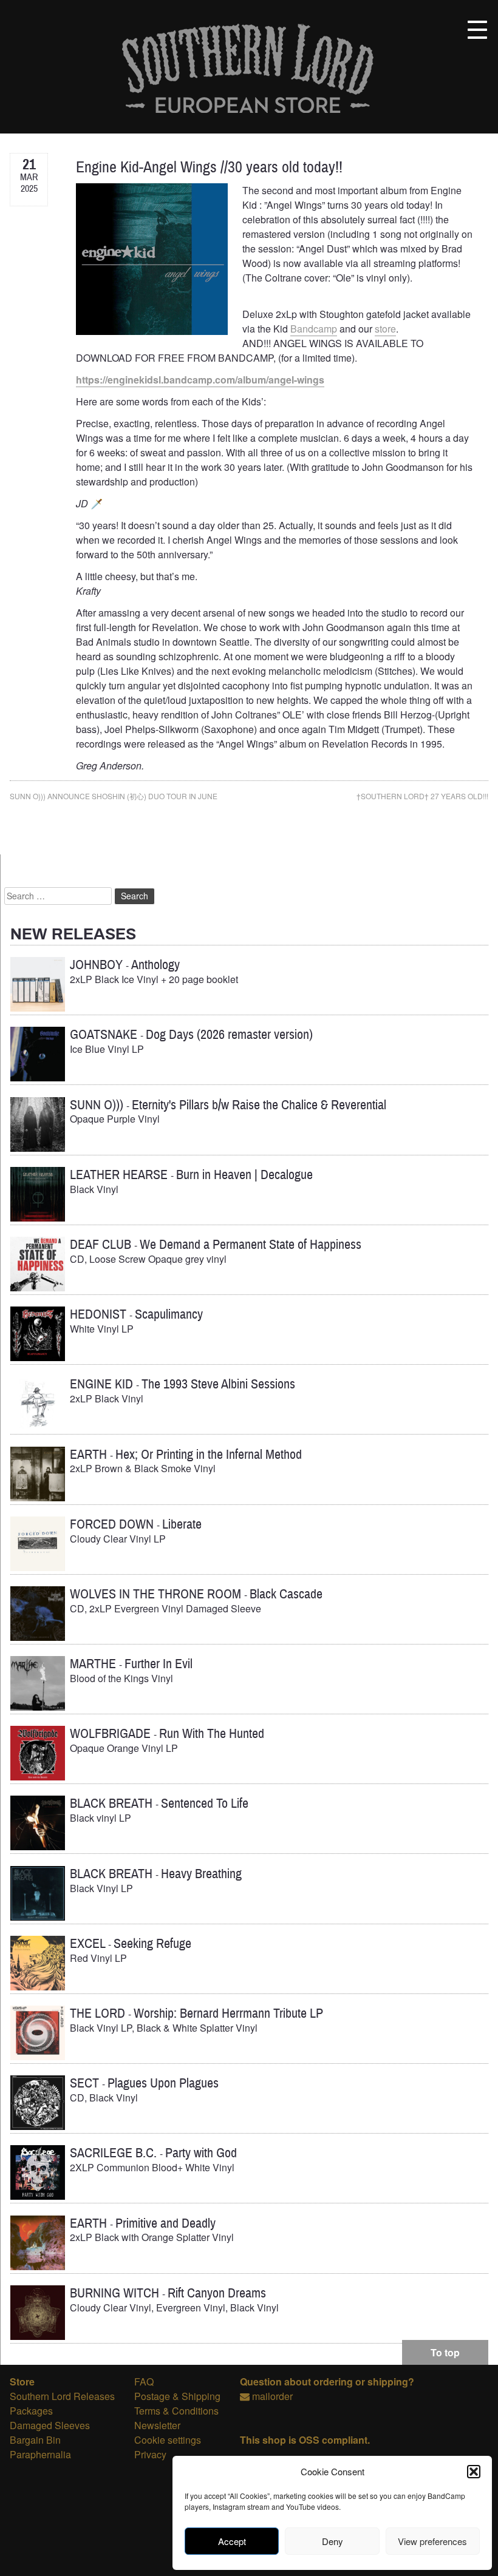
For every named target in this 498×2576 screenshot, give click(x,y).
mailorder (272, 2396)
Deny (333, 2541)
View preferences (432, 2541)
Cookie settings (168, 2440)
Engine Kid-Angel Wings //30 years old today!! (209, 167)
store (385, 329)
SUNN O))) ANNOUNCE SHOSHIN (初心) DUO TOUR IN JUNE (114, 796)
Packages (31, 2411)
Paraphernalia (40, 2454)
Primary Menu (477, 30)
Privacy (150, 2454)
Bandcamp (314, 329)
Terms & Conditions (176, 2411)
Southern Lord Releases (62, 2396)
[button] (474, 2472)
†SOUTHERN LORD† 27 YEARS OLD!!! (422, 796)
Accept (232, 2541)
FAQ (144, 2382)
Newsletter (157, 2425)
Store (22, 2382)
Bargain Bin (35, 2440)
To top (445, 2352)
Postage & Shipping (177, 2396)
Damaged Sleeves (50, 2425)
